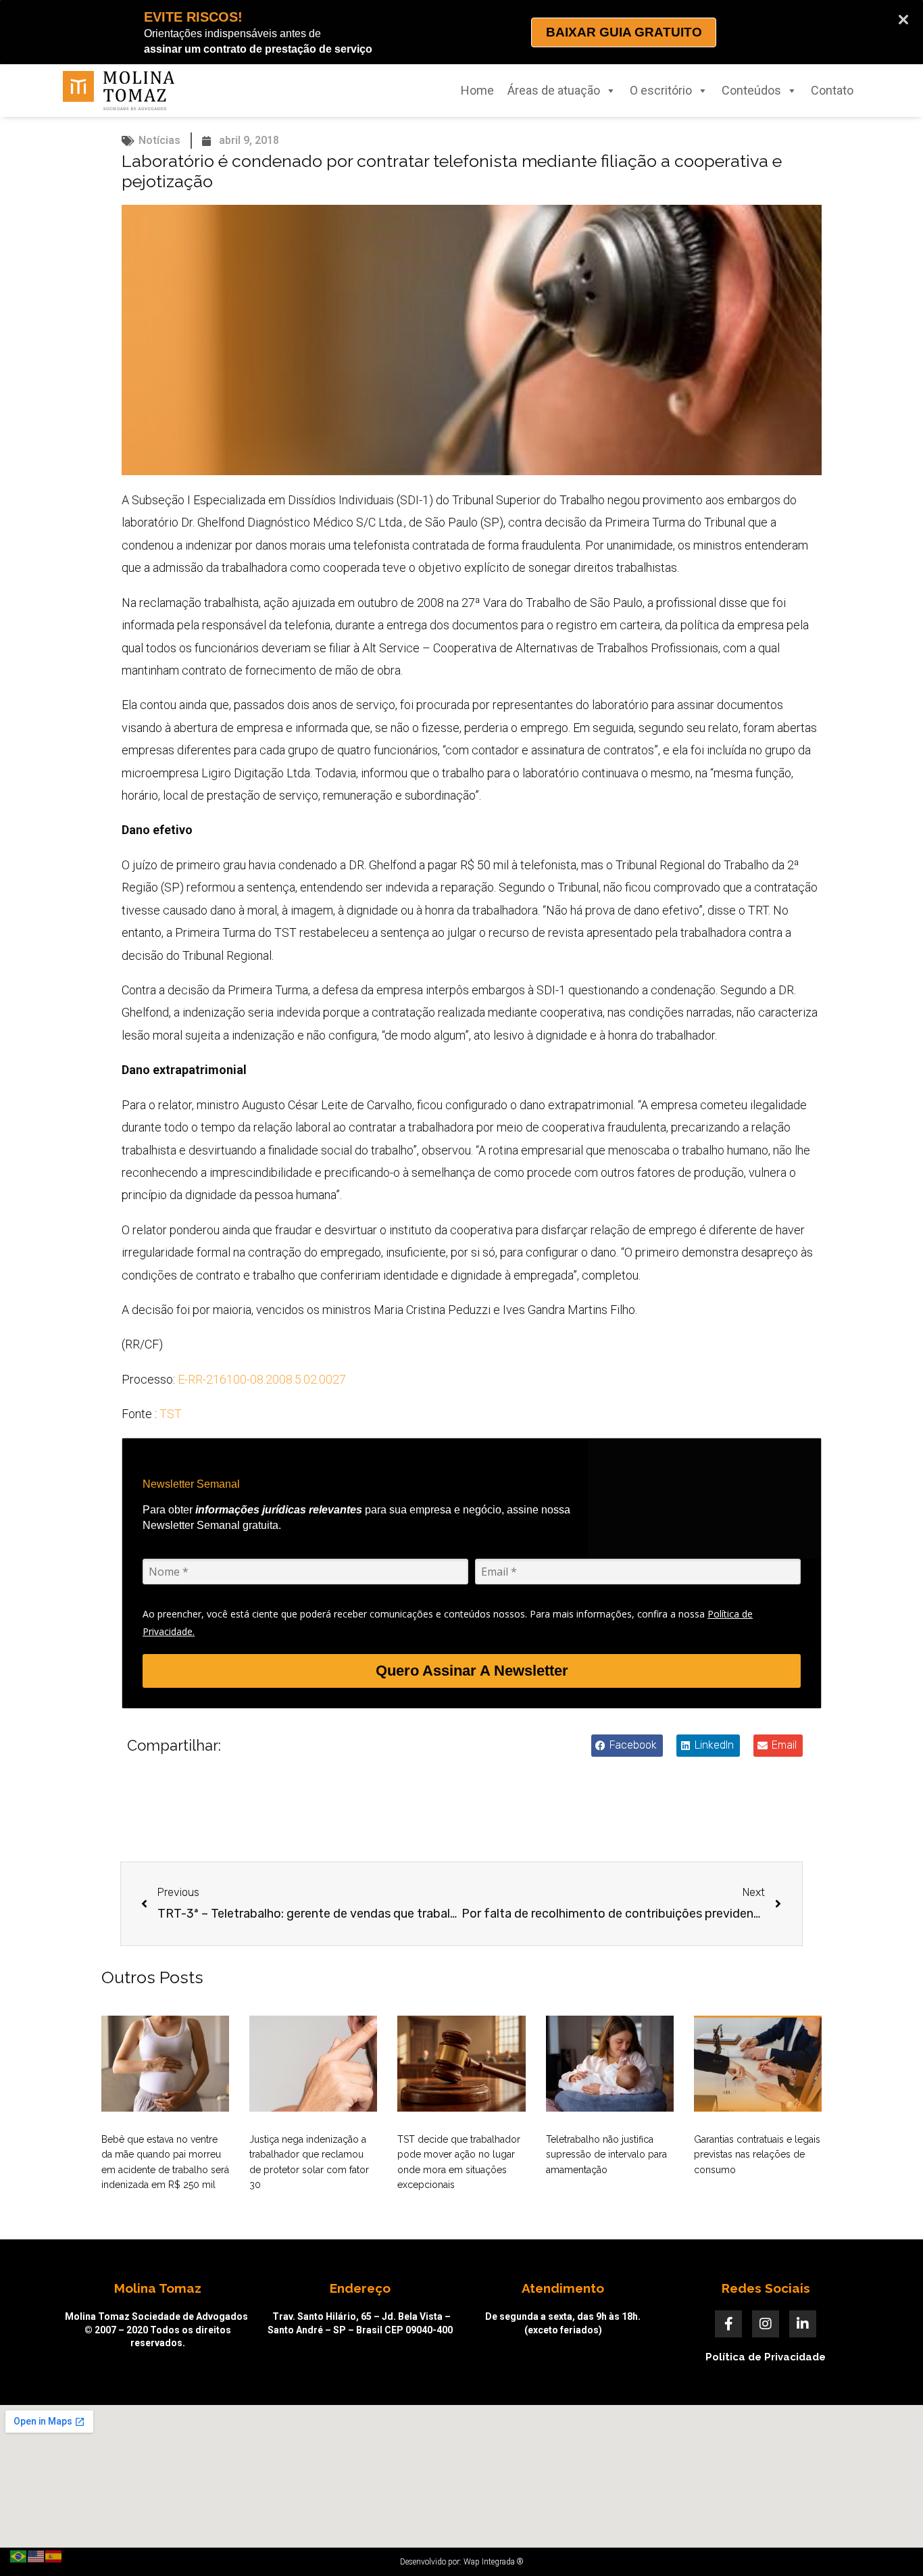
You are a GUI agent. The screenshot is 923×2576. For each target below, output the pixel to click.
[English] (36, 2555)
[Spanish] (54, 2555)
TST (171, 1414)
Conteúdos (751, 90)
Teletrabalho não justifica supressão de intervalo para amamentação (606, 2155)
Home (477, 90)
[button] (627, 1746)
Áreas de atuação (554, 90)
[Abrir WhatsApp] (889, 2542)
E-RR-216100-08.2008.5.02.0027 (262, 1379)
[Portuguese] (19, 2555)
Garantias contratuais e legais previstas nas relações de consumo (757, 2155)
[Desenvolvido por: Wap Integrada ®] (461, 2562)
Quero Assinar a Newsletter (472, 1671)
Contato (832, 90)
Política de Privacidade (766, 2357)
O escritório (661, 90)
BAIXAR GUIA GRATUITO (624, 32)
